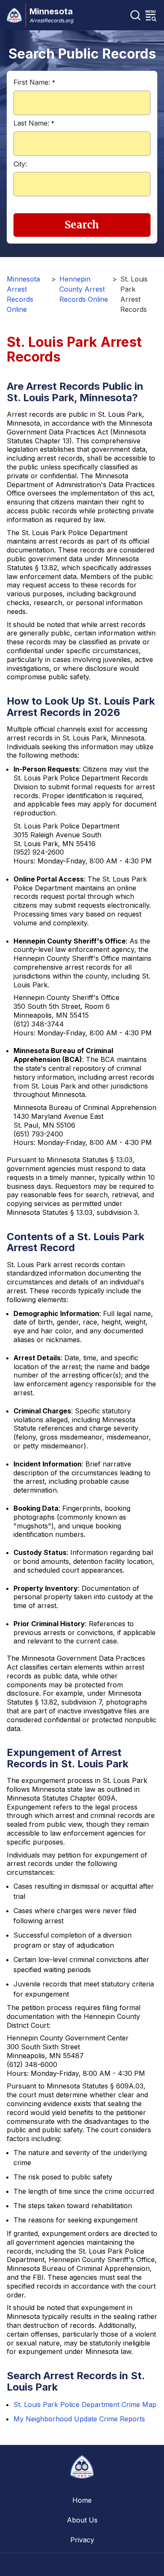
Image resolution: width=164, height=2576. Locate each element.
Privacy (82, 2540)
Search (82, 225)
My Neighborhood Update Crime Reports (79, 2419)
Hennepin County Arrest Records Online (84, 289)
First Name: (34, 82)
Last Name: (34, 123)
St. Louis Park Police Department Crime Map (85, 2404)
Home (82, 2500)
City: (20, 164)
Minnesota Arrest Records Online (23, 294)
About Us (82, 2520)
